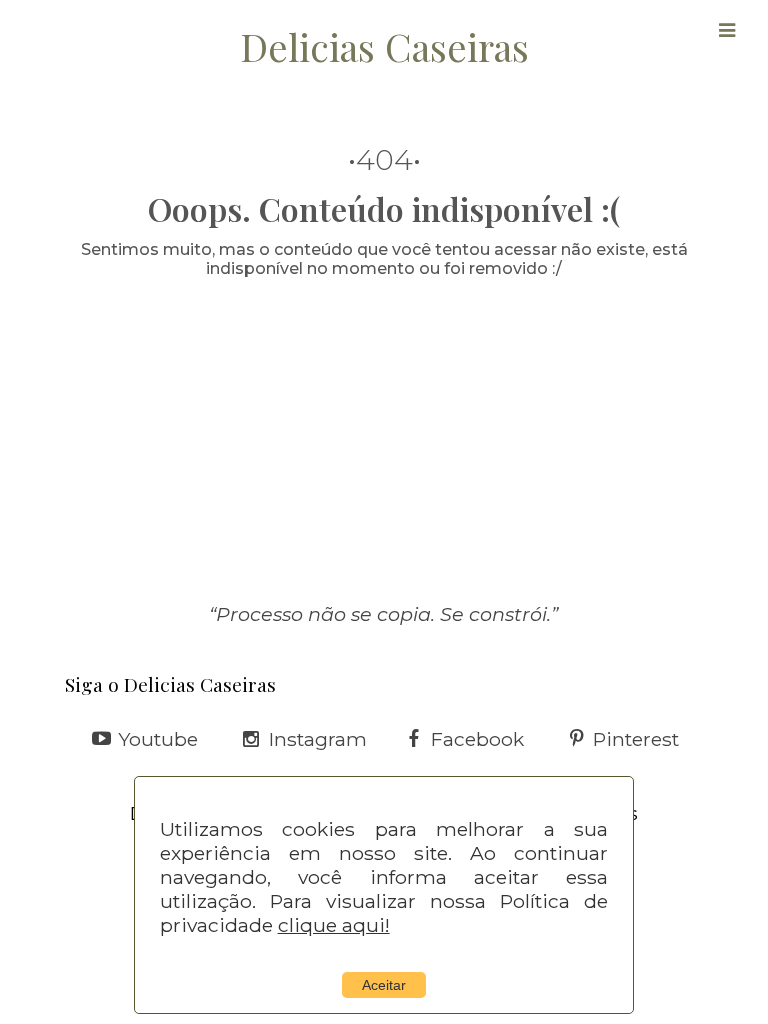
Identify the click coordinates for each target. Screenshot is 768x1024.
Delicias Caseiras (384, 46)
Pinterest (636, 739)
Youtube (158, 739)
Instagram (318, 739)
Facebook (477, 739)
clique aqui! (334, 925)
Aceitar (384, 985)
